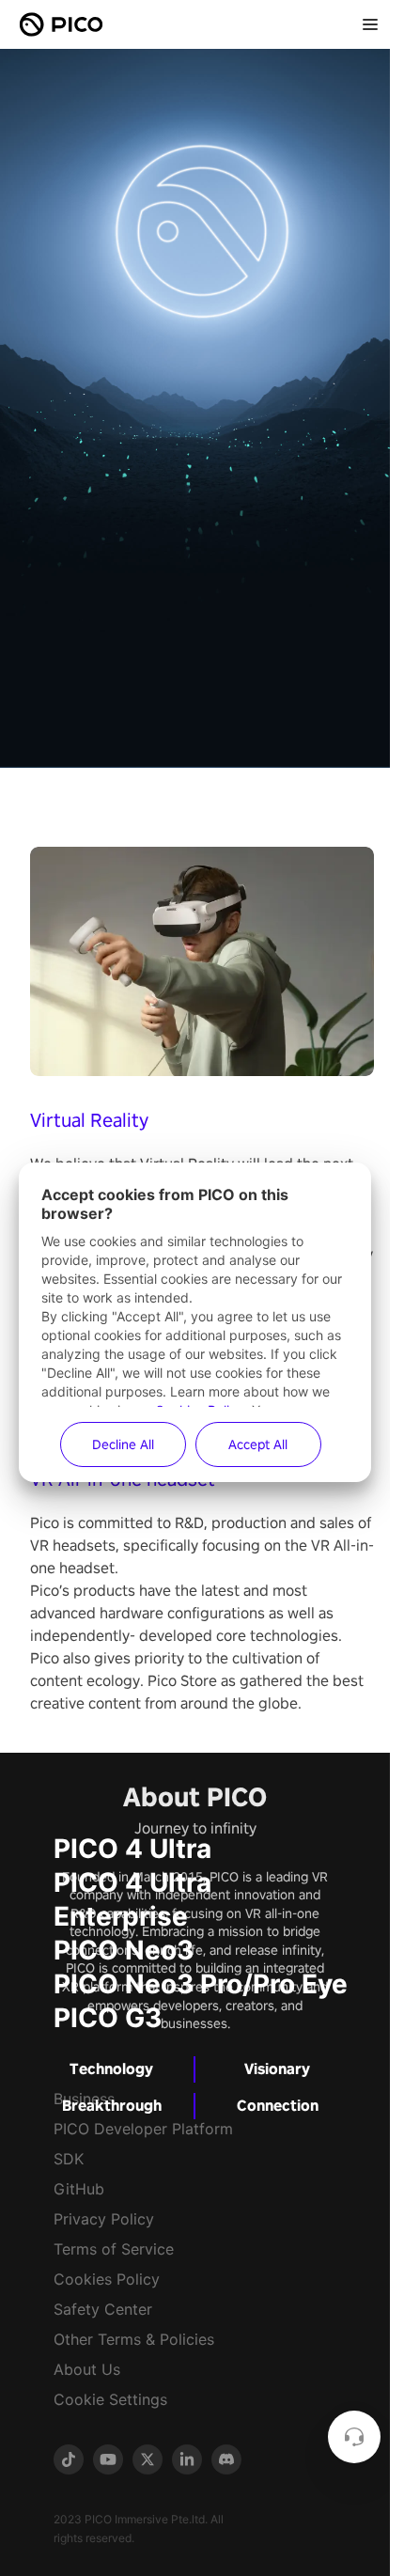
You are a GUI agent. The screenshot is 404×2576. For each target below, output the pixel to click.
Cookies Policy (107, 2279)
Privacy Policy (104, 2219)
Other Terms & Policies (134, 2339)
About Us (87, 2369)
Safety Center (103, 2309)
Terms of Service (114, 2249)
